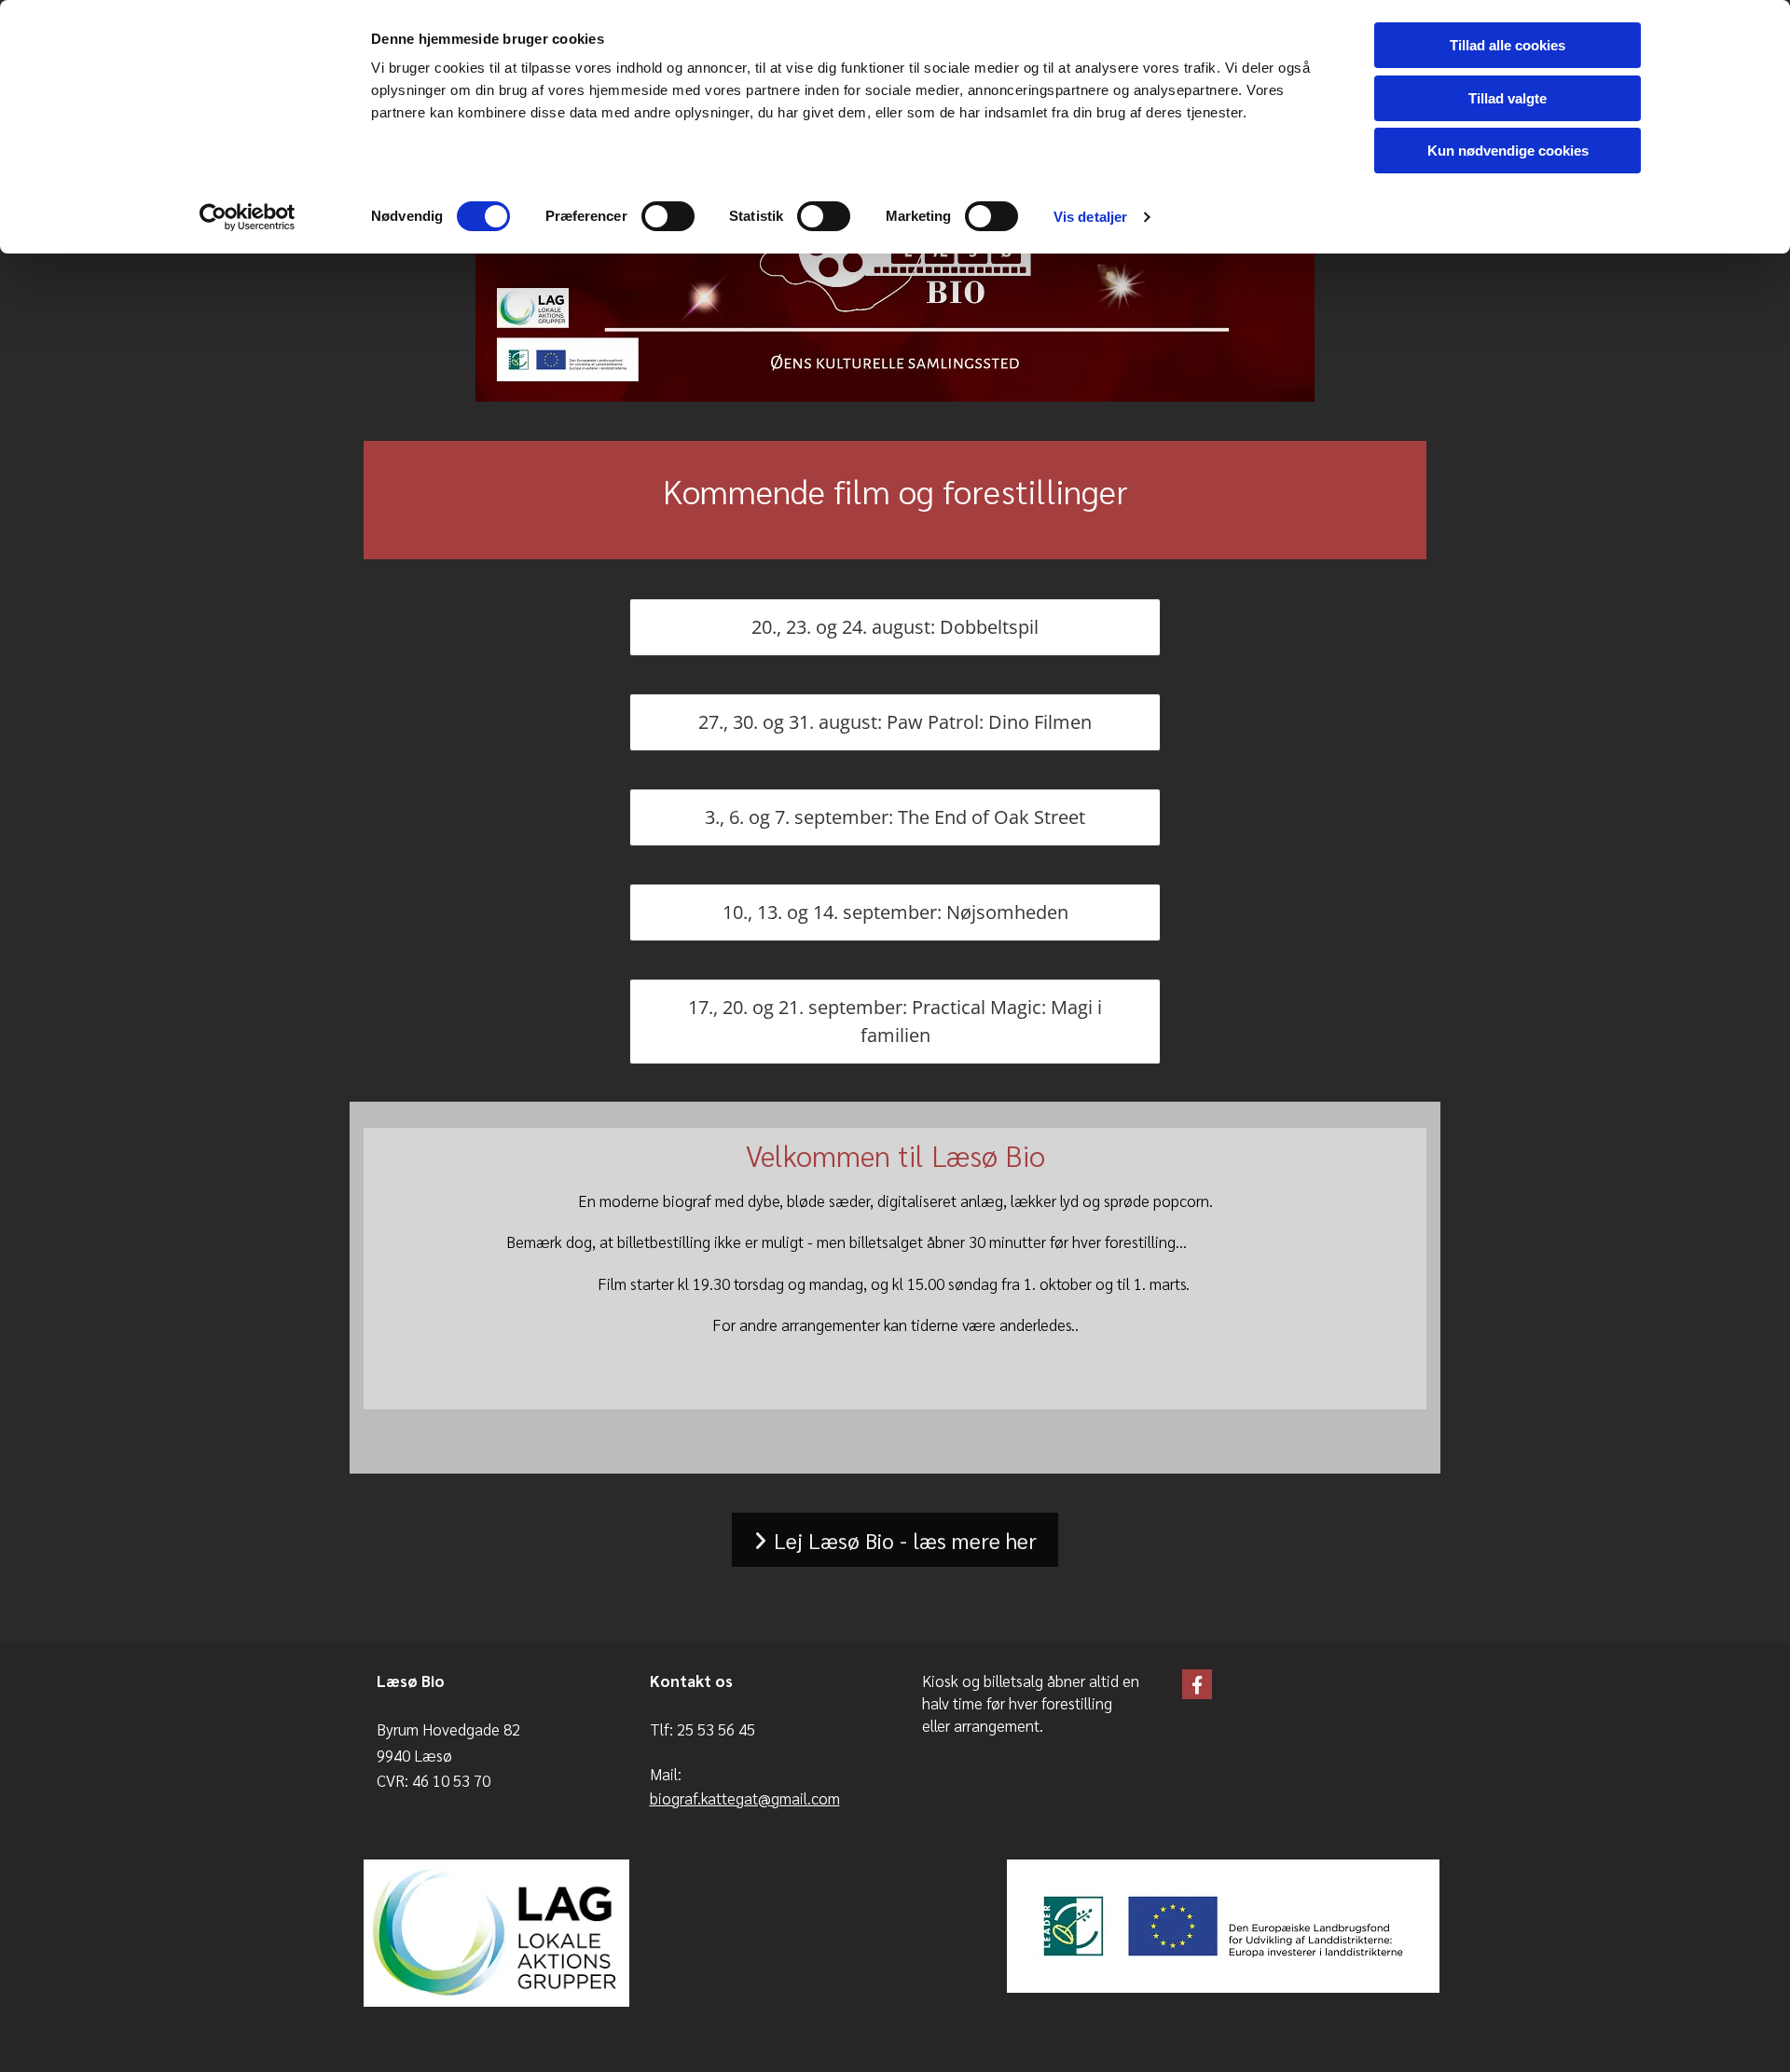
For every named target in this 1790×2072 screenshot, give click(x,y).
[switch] (668, 216)
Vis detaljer (1090, 217)
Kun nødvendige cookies (1508, 151)
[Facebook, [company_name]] (1197, 1684)
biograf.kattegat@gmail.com (745, 1798)
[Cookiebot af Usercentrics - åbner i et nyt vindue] (248, 217)
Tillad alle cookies (1508, 45)
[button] (895, 627)
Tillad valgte (1508, 98)
